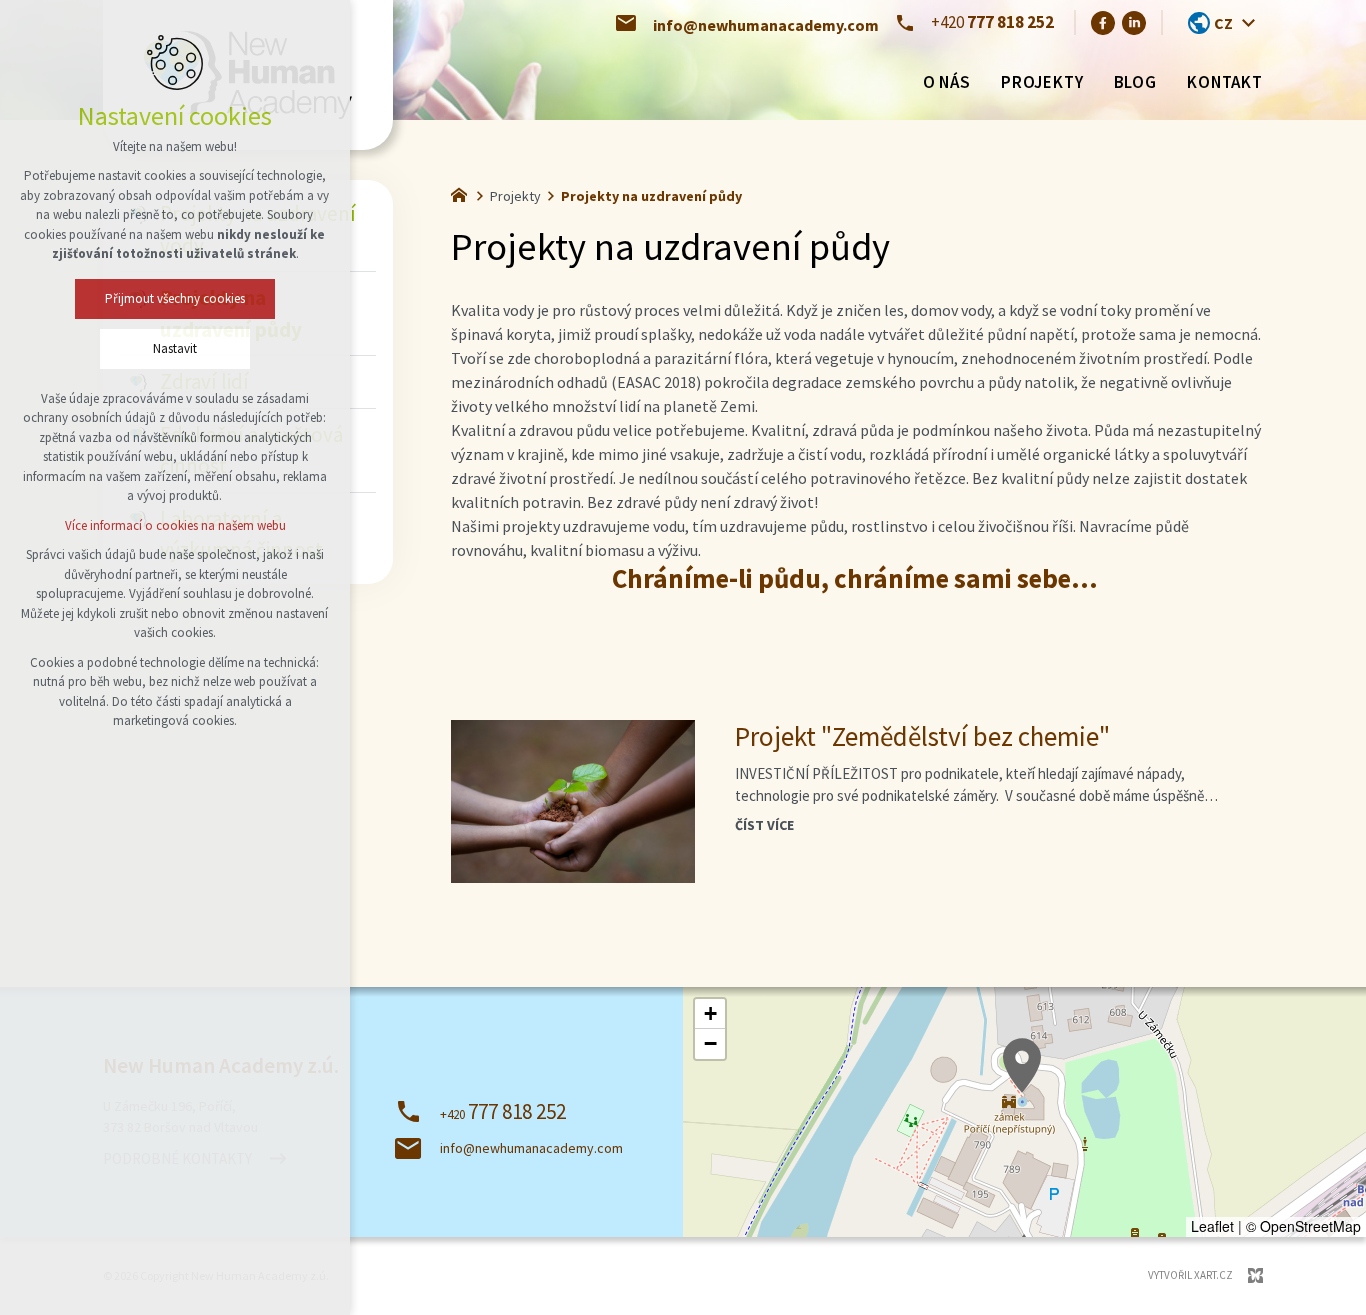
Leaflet (1212, 1226)
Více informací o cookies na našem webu (175, 525)
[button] (1022, 1065)
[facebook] (1103, 22)
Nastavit (175, 348)
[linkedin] (1134, 22)
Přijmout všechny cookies (175, 298)
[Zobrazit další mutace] (1248, 23)
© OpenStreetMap (1303, 1226)
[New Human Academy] (464, 193)
